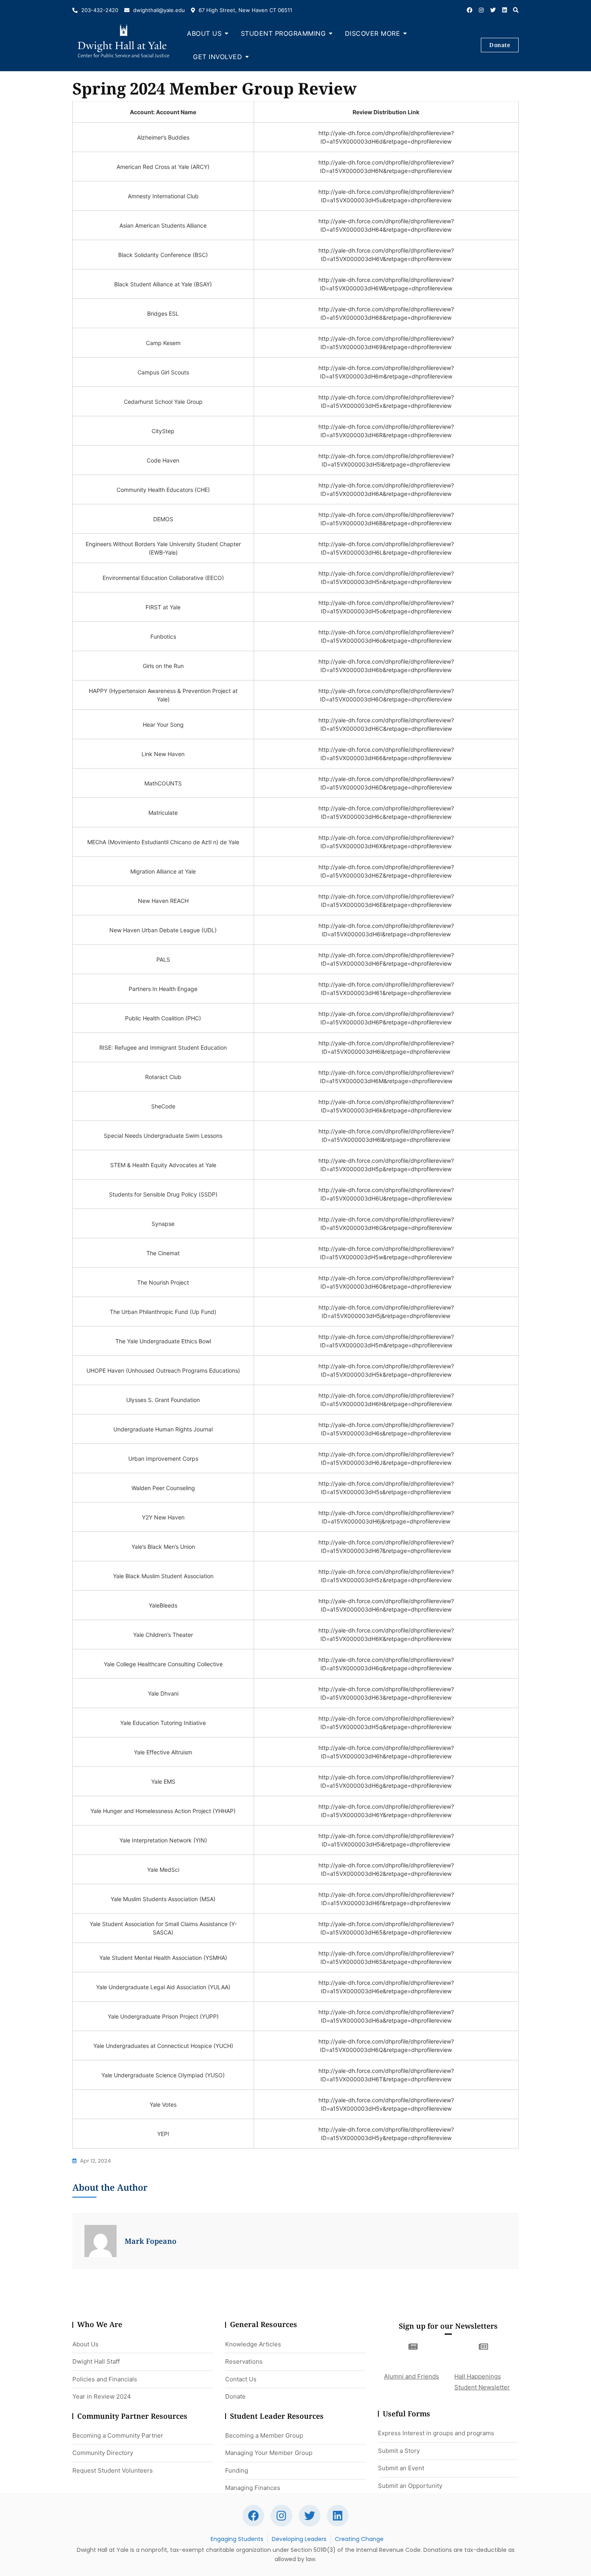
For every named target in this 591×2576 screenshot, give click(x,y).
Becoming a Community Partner (118, 2435)
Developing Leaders (299, 2539)
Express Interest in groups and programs (436, 2433)
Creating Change (359, 2539)
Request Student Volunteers (113, 2470)
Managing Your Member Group (269, 2453)
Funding (237, 2470)
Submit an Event (401, 2468)
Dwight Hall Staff (96, 2361)
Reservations (244, 2361)
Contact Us (241, 2379)
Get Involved (218, 57)
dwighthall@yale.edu (158, 10)
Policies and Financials (105, 2379)
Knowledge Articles (253, 2344)
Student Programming (283, 33)
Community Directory (103, 2453)
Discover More (373, 33)
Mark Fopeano (151, 2241)
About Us (204, 33)
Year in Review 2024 (102, 2396)
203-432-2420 (99, 10)
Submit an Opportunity (410, 2486)
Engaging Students (237, 2539)
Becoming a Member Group (264, 2435)
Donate (500, 45)
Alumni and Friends (411, 2376)
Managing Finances (253, 2488)
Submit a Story (399, 2451)
